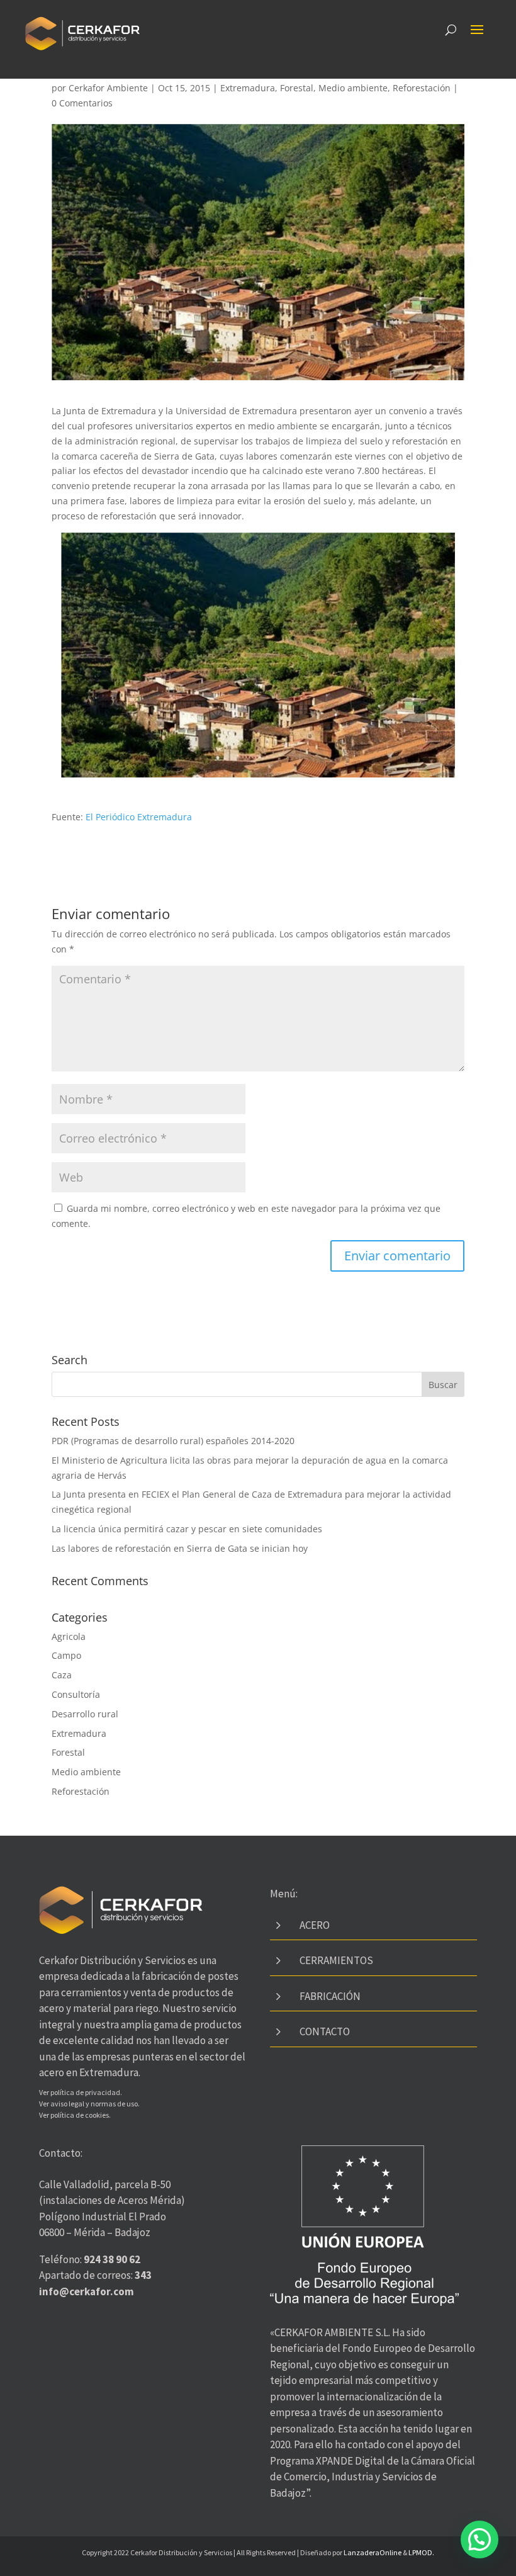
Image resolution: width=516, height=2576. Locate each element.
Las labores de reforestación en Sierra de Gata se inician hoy (180, 1548)
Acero (315, 1925)
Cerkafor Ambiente (108, 88)
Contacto (325, 2031)
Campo (66, 1655)
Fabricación (330, 1996)
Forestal (297, 88)
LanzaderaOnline (373, 2552)
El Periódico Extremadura (139, 817)
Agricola (69, 1636)
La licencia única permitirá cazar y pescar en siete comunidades (187, 1529)
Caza (62, 1675)
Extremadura (248, 88)
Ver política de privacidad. (81, 2092)
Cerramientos (336, 1960)
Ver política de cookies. (75, 2115)
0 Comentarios (82, 103)
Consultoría (76, 1694)
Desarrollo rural (85, 1714)
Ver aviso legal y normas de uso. (89, 2104)
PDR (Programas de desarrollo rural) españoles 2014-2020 (173, 1441)
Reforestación (422, 88)
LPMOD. (421, 2552)
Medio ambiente (353, 88)
